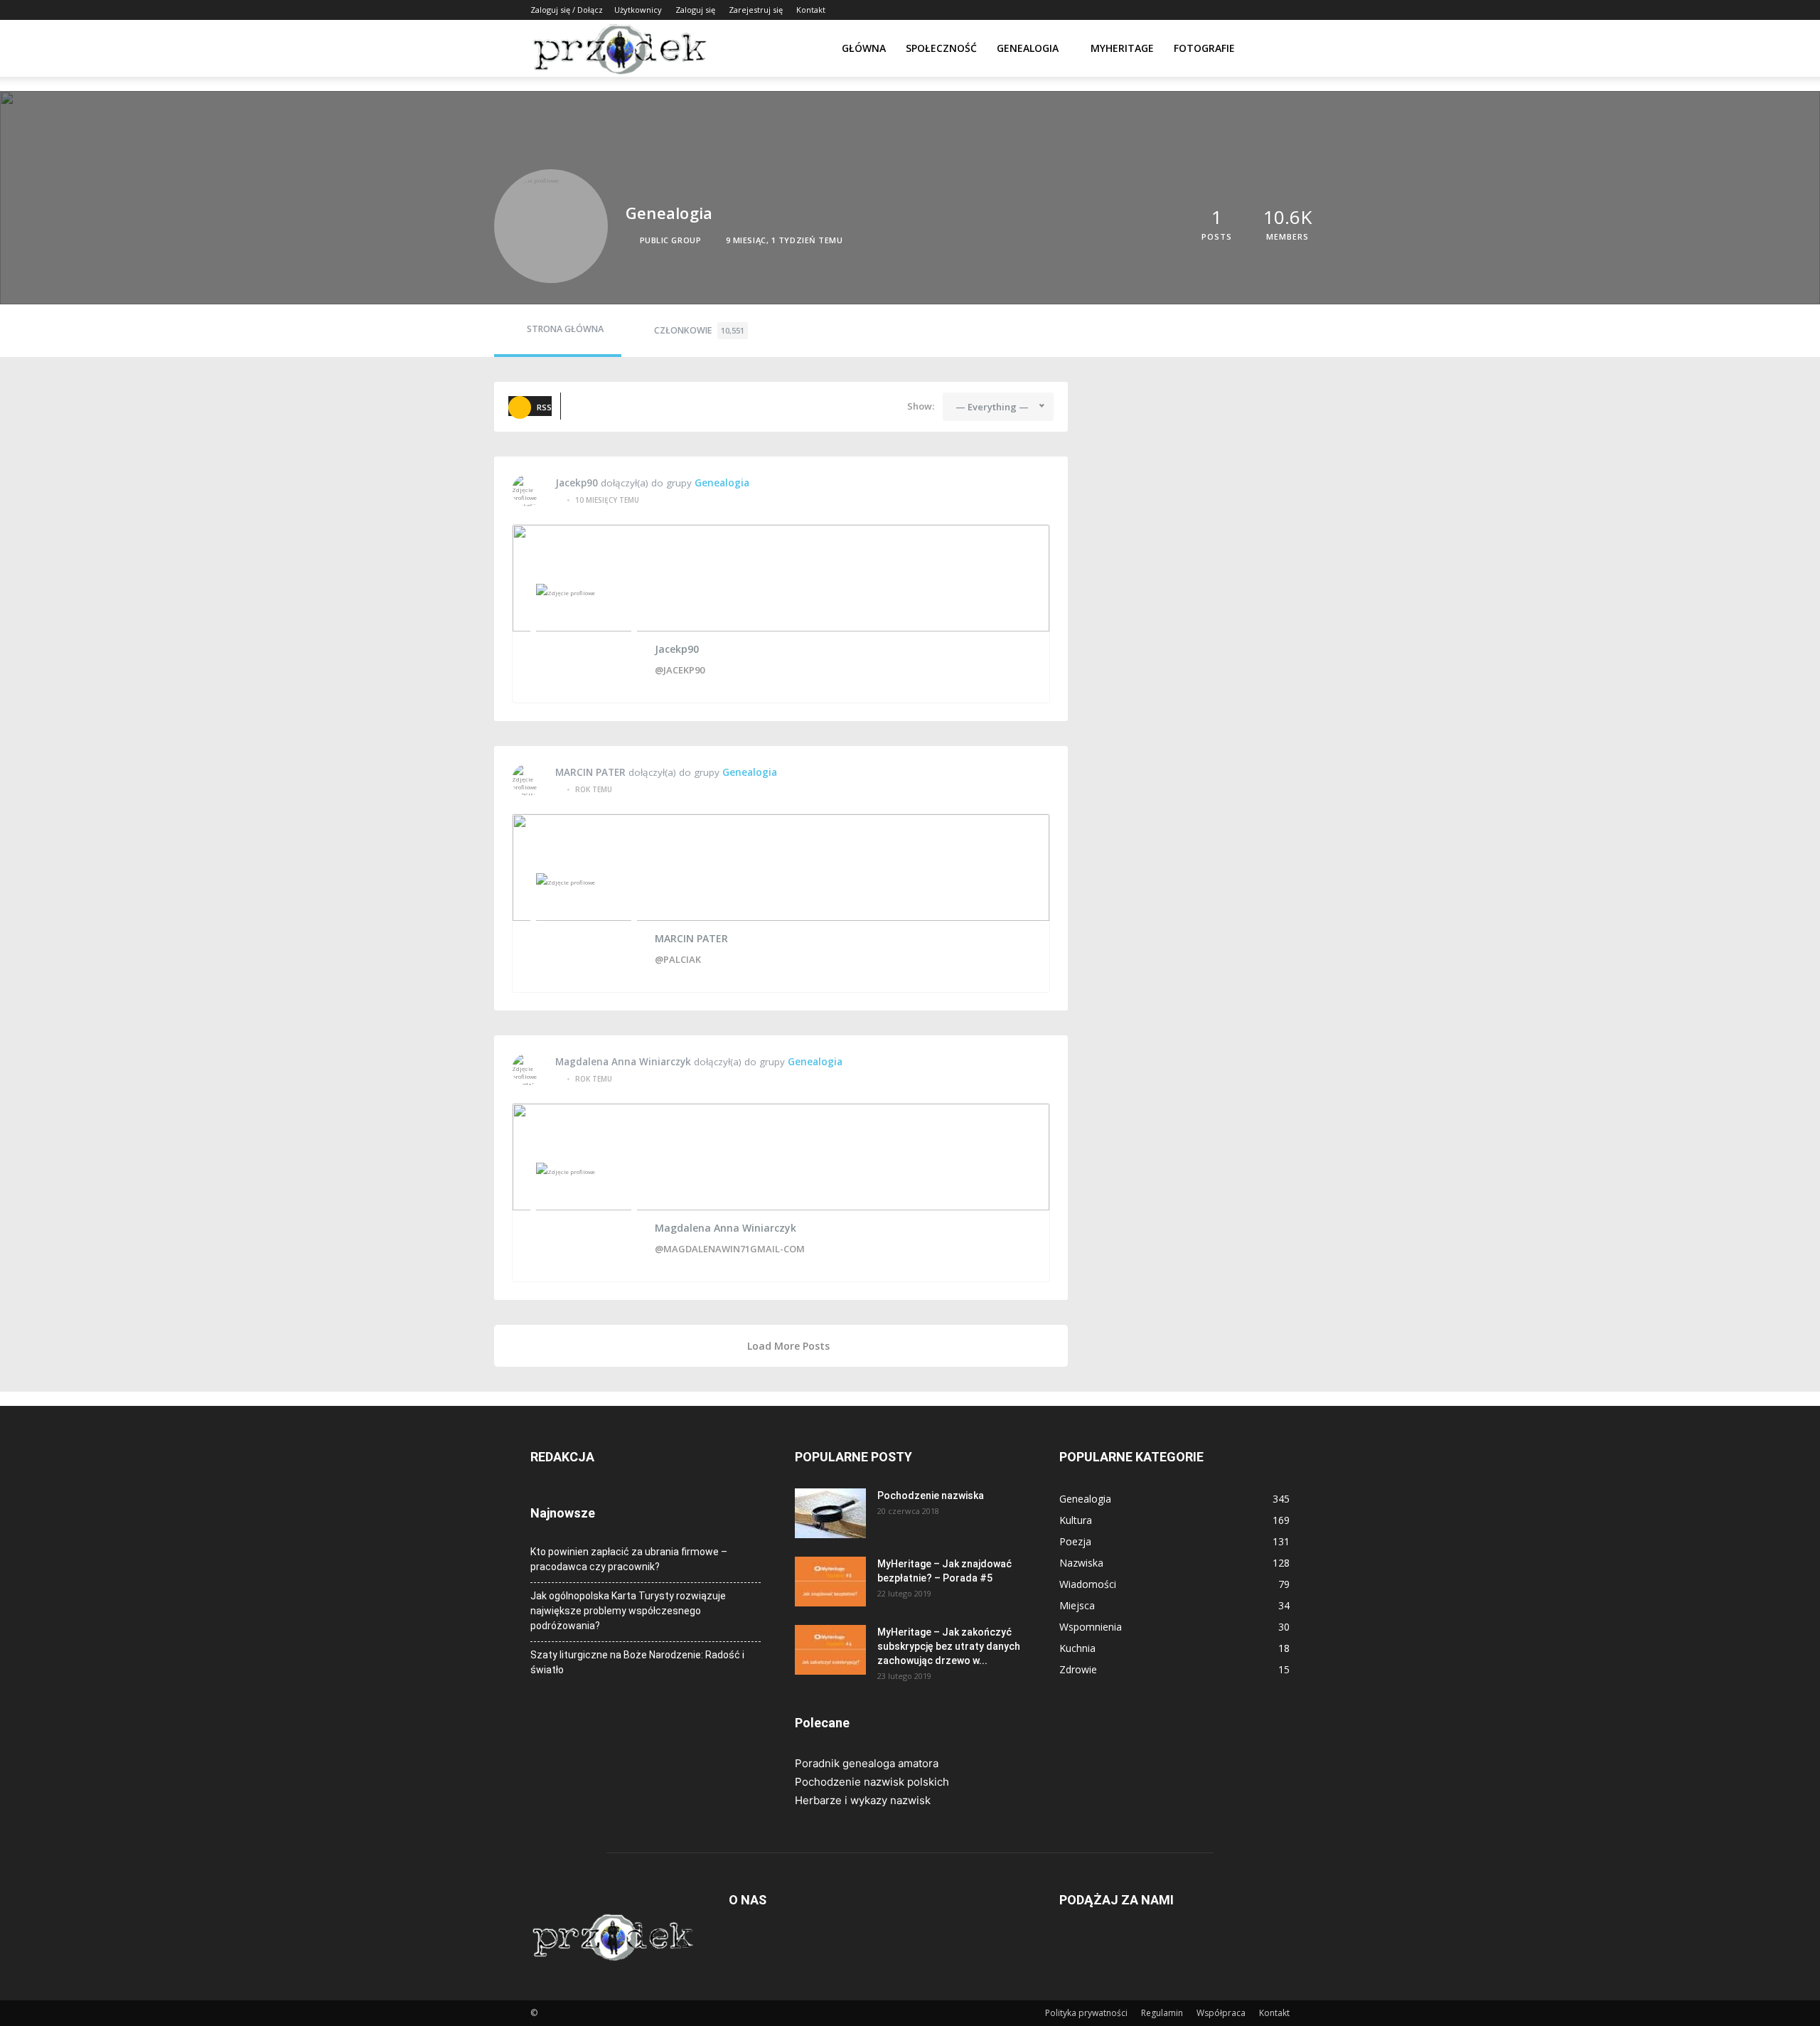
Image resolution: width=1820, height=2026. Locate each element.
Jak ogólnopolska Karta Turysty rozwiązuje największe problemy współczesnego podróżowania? (628, 1611)
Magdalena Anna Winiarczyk (623, 1062)
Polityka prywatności (1086, 2013)
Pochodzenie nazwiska (931, 1495)
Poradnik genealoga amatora (867, 1763)
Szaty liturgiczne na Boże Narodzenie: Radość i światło (637, 1662)
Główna (864, 48)
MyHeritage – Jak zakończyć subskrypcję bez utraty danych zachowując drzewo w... (949, 1646)
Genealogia (1028, 48)
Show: (921, 406)
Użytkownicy (638, 10)
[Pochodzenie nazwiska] (830, 1513)
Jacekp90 (577, 483)
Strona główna (565, 329)
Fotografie (1204, 48)
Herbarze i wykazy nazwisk (863, 1800)
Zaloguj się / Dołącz (567, 10)
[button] (1273, 49)
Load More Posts (788, 1346)
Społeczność (941, 48)
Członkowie (699, 330)
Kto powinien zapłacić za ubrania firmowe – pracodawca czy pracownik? (629, 1559)
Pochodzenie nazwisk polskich (872, 1782)
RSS (544, 407)
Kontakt (811, 10)
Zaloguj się (695, 10)
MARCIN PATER (590, 772)
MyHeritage (1122, 48)
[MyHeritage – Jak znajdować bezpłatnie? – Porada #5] (830, 1582)
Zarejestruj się (756, 10)
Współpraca (1221, 2013)
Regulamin (1162, 2013)
